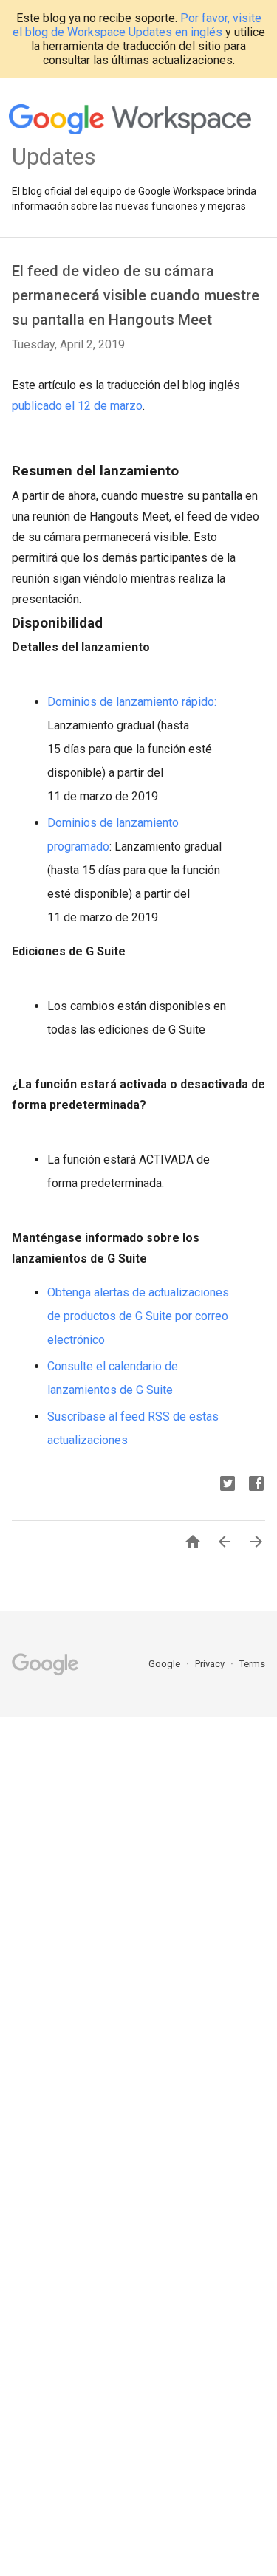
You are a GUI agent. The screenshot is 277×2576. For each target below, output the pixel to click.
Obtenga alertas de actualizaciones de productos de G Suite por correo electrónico (138, 1316)
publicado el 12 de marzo (77, 406)
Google (165, 1664)
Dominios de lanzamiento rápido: (132, 702)
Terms (252, 1664)
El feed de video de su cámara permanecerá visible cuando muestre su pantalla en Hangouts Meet (136, 295)
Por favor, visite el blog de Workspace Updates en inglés (137, 25)
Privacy (211, 1664)
